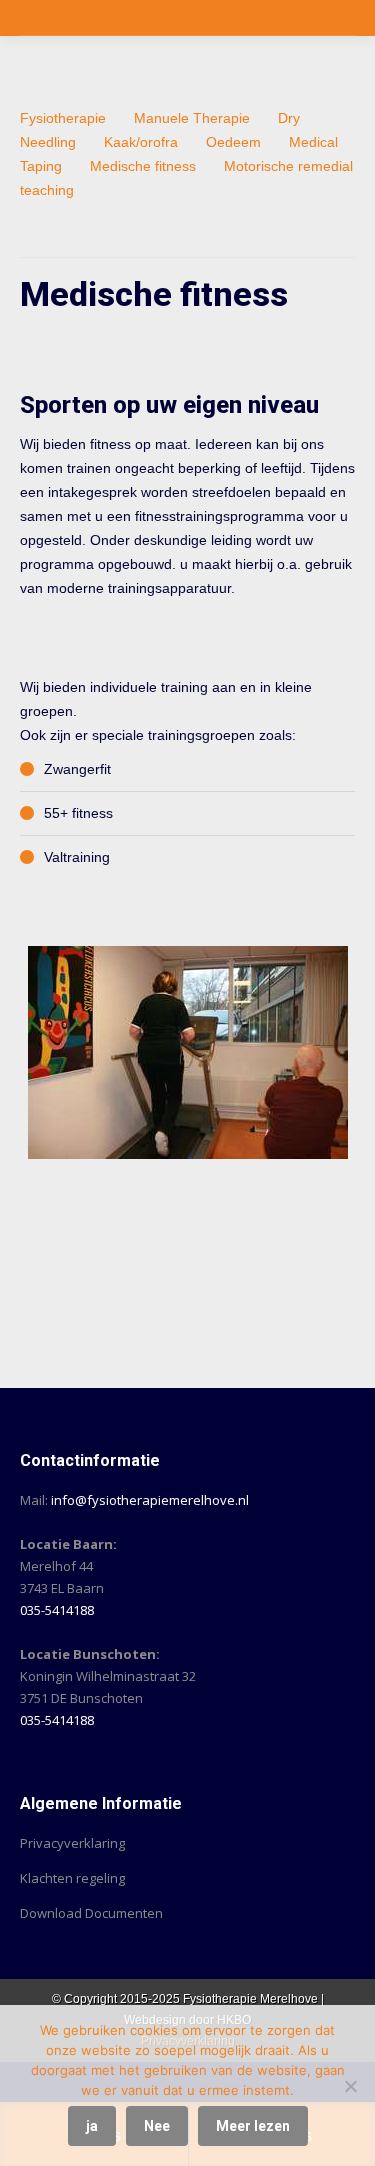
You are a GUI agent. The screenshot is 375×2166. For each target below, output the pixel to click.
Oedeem (233, 142)
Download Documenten (91, 1913)
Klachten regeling (72, 1878)
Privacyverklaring (72, 1843)
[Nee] (350, 2086)
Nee (157, 2126)
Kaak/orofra (141, 142)
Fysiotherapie (63, 118)
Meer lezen (253, 2126)
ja (92, 2126)
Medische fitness (143, 166)
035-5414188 (57, 1610)
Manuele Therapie (192, 118)
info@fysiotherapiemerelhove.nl (150, 1500)
